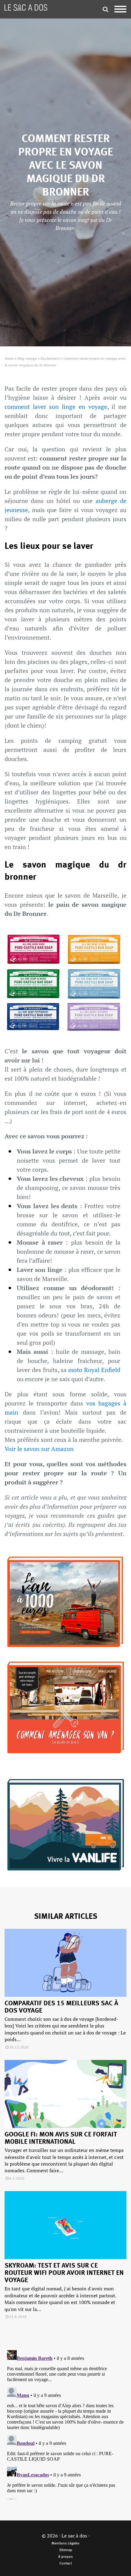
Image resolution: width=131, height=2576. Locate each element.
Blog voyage (27, 359)
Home (9, 359)
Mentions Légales (65, 2544)
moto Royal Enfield (94, 1370)
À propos (65, 2557)
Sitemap (66, 2550)
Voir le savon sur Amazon (39, 1449)
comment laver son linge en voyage (56, 407)
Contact (66, 2564)
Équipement (50, 359)
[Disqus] (65, 2424)
